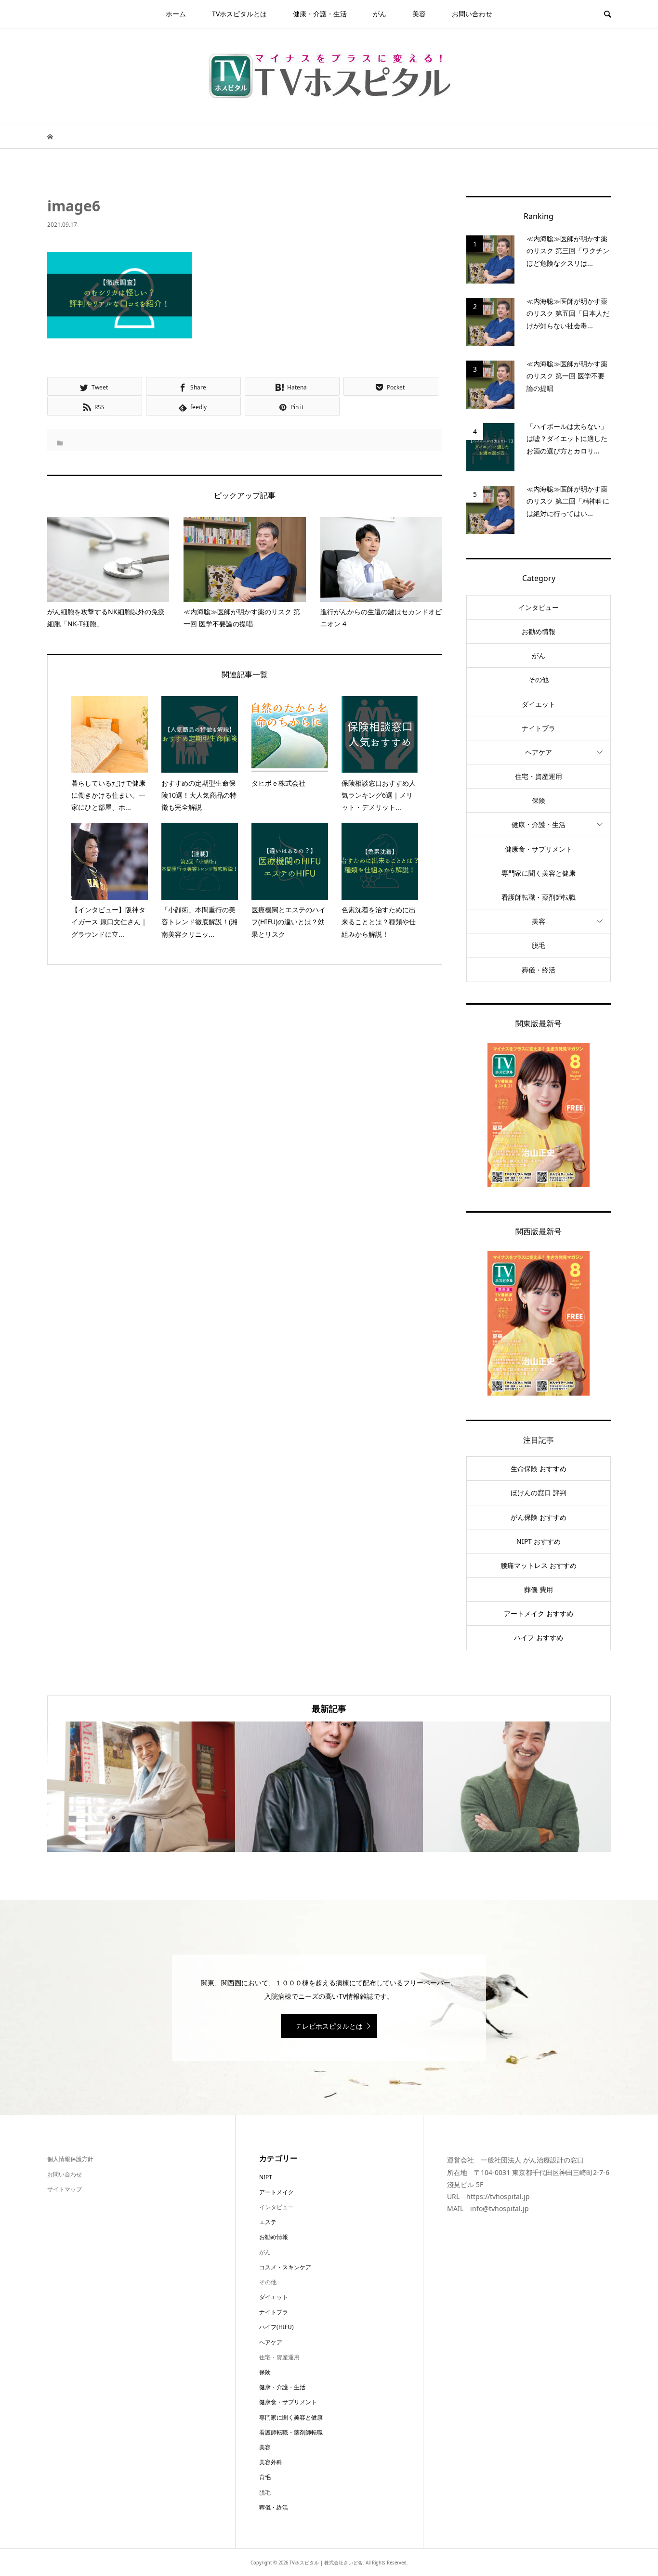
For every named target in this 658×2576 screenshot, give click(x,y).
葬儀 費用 (539, 1589)
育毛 (265, 2477)
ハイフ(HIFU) (276, 2327)
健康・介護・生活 (320, 14)
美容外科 (271, 2462)
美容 (419, 14)
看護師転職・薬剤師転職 (539, 897)
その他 (539, 680)
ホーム (176, 14)
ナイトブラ (539, 728)
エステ (268, 2222)
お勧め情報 (539, 631)
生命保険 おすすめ (539, 1469)
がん (380, 14)
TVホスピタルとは (239, 14)
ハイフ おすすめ (539, 1638)
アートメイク (276, 2192)
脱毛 (539, 945)
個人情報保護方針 (70, 2159)
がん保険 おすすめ (539, 1517)
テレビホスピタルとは (329, 2026)
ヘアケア (539, 752)
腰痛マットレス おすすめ (539, 1565)
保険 (539, 800)
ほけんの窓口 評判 (539, 1493)
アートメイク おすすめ (539, 1613)
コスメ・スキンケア (285, 2267)
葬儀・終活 (539, 970)
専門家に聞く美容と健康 (539, 873)
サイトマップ (65, 2189)
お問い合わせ (472, 14)
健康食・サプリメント (539, 849)
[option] (141, 1787)
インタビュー (539, 607)
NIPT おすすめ (539, 1541)
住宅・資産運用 (539, 776)
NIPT (266, 2177)
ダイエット (539, 704)
